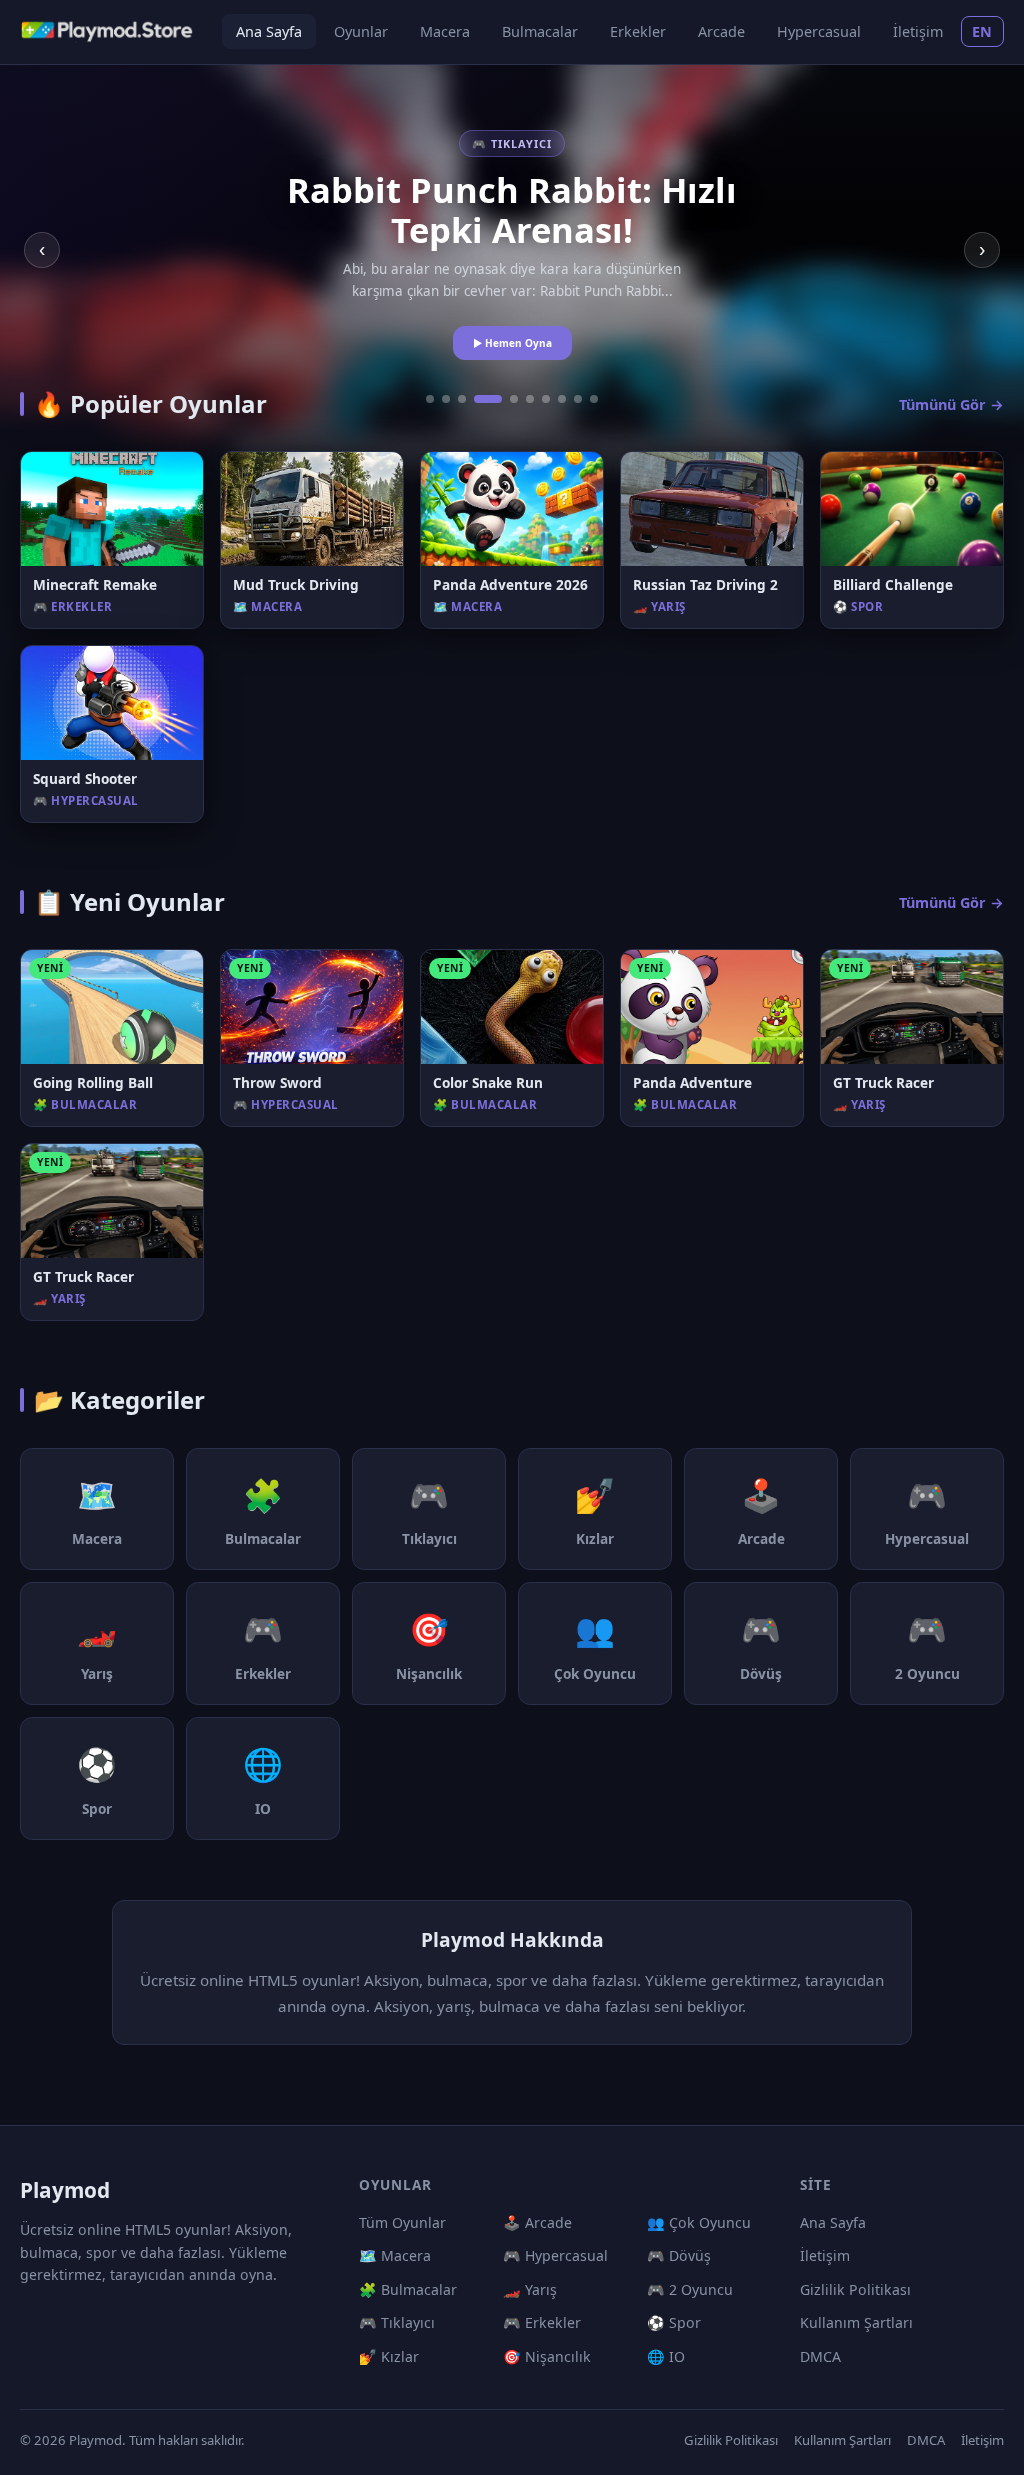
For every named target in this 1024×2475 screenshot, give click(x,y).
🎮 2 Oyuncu (690, 2289)
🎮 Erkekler (542, 2322)
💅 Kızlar (389, 2356)
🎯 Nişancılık (547, 2356)
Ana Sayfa (269, 31)
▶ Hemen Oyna (512, 343)
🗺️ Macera (395, 2255)
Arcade (721, 31)
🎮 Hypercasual (555, 2255)
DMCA (820, 2356)
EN (982, 31)
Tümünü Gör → (951, 404)
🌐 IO (666, 2356)
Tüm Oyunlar (402, 2222)
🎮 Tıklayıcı (397, 2322)
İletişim (918, 31)
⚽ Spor (674, 2322)
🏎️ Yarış (530, 2289)
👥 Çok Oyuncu (699, 2222)
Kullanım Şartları (856, 2322)
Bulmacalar (540, 31)
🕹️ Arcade (537, 2222)
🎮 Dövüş (679, 2255)
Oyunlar (361, 31)
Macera (445, 31)
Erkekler (638, 31)
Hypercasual (819, 31)
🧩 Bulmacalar (408, 2289)
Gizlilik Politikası (855, 2289)
